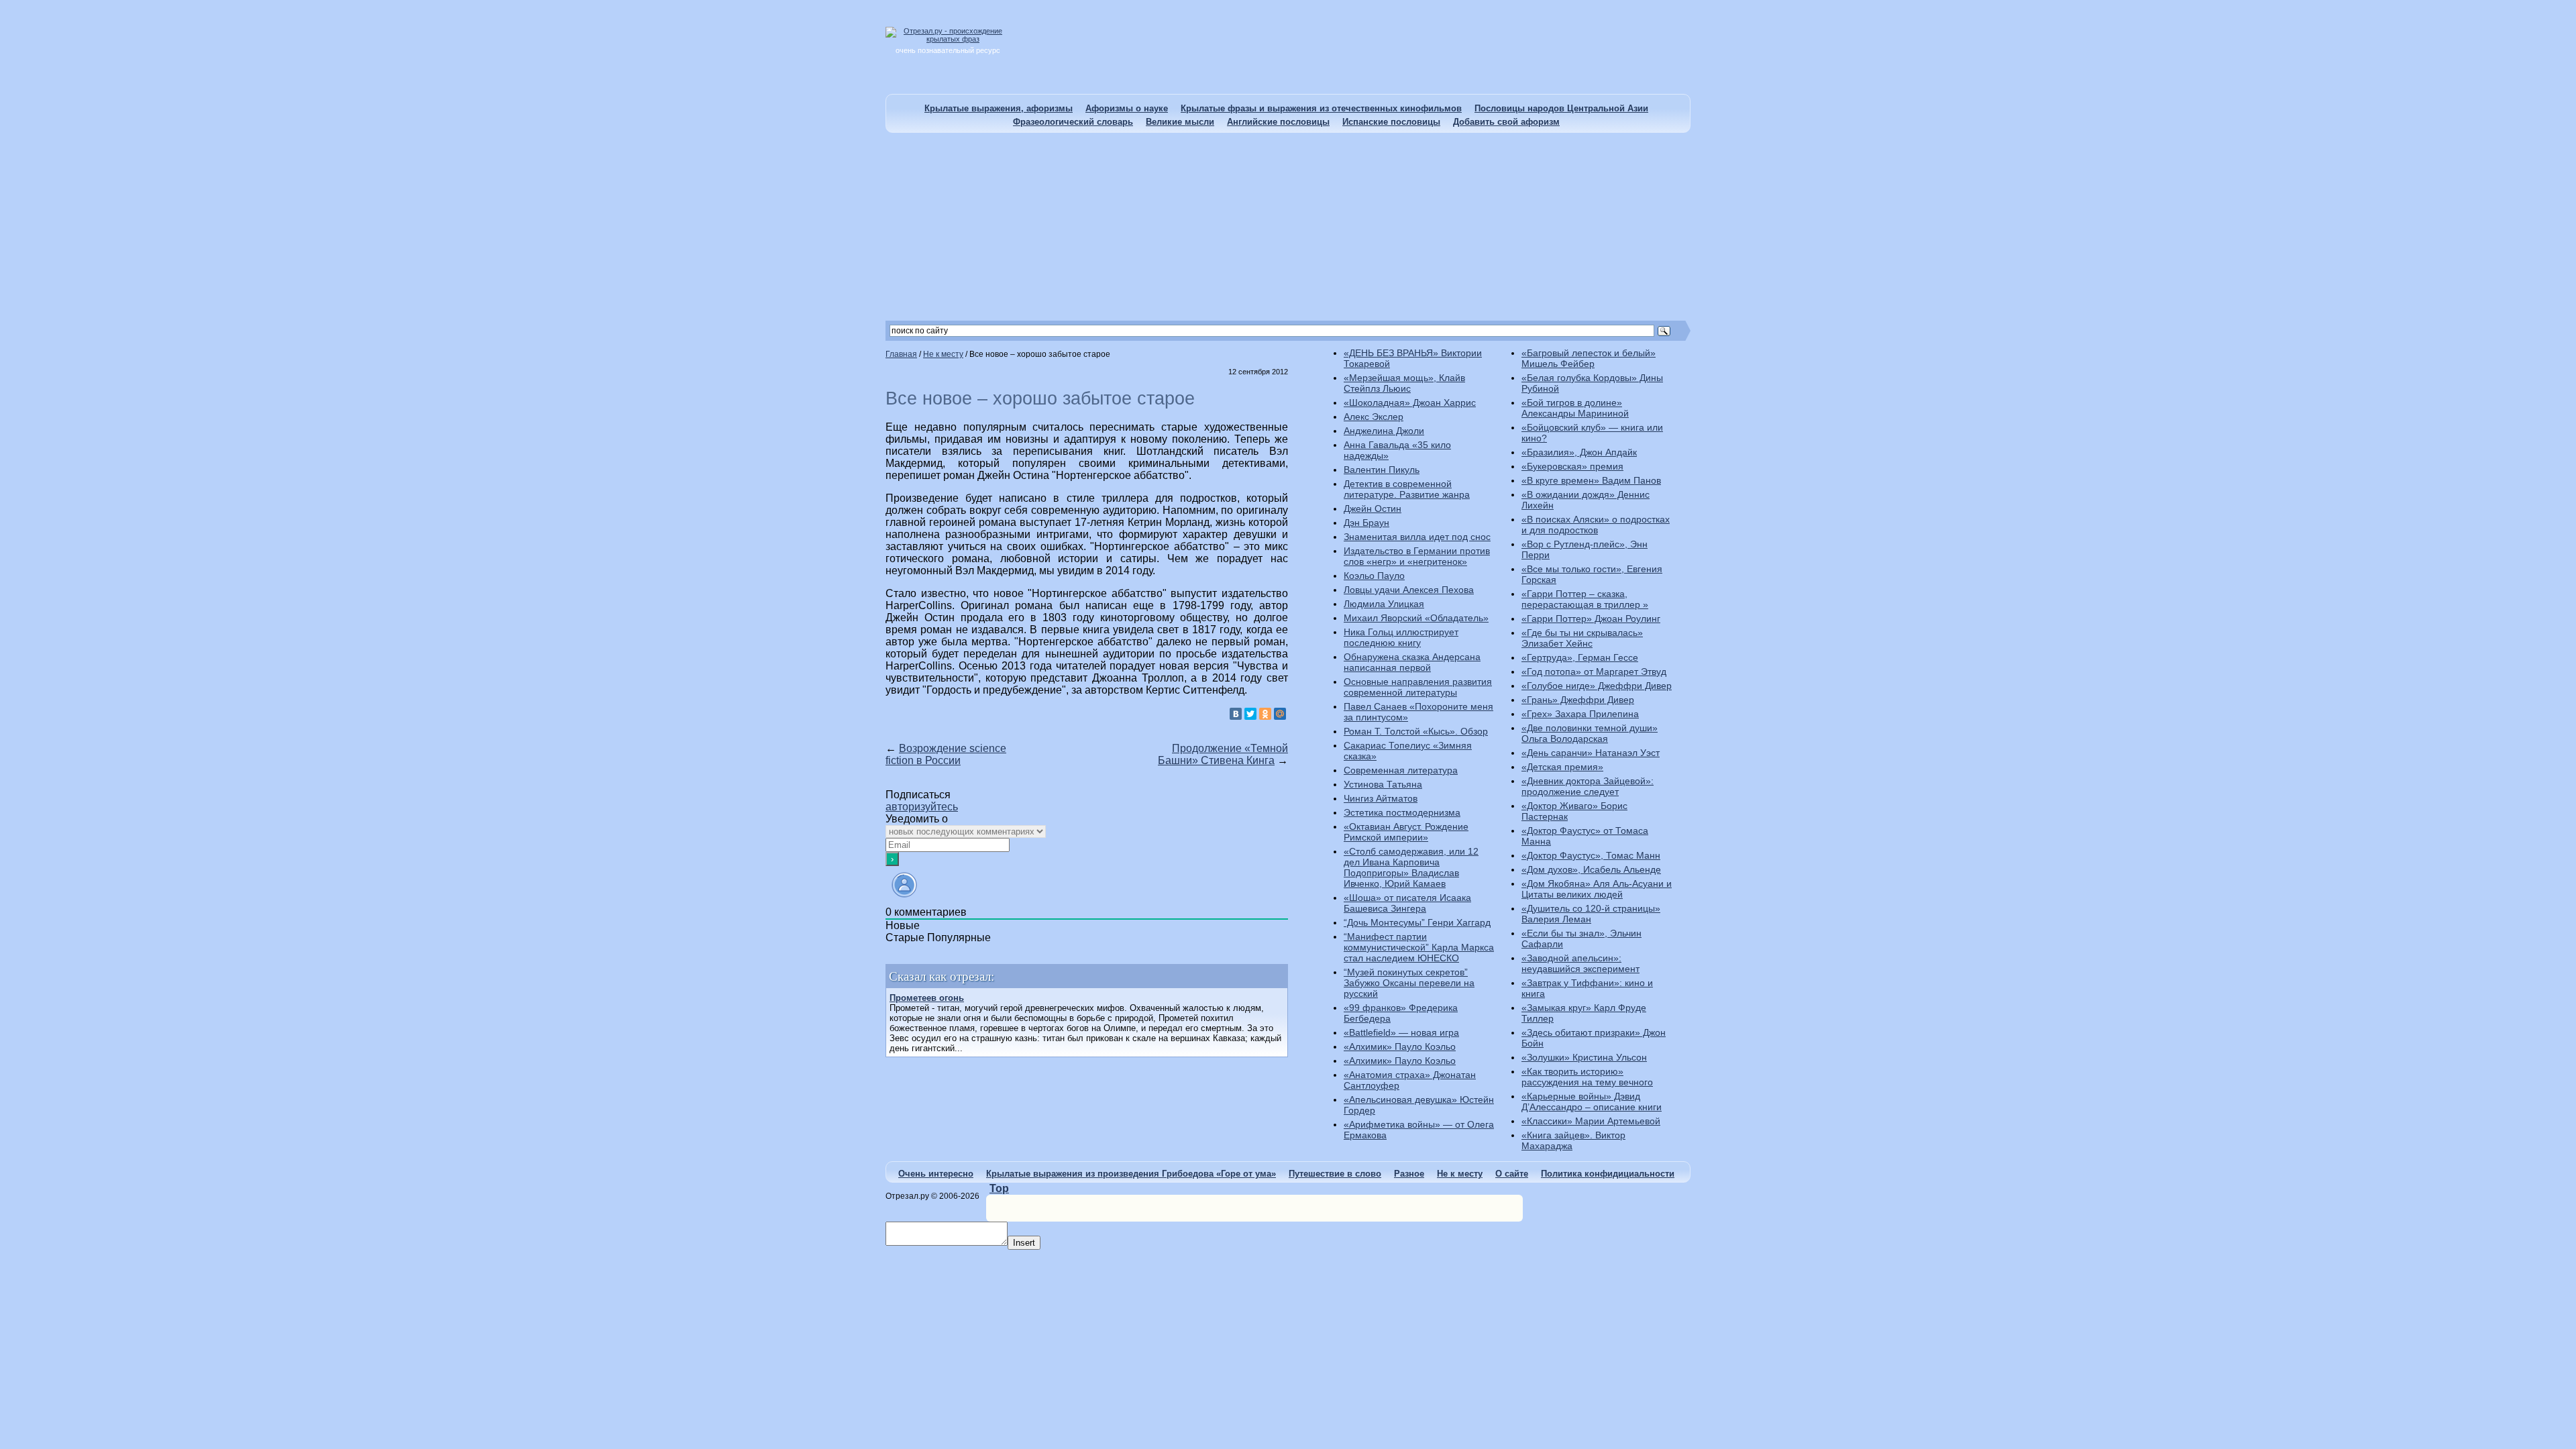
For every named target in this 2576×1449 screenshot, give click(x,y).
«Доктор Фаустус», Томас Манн (1591, 855)
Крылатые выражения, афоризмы (999, 108)
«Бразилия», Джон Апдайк (1579, 452)
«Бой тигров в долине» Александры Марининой (1575, 408)
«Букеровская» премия (1572, 466)
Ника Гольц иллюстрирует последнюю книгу (1401, 637)
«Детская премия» (1562, 767)
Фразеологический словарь (1073, 122)
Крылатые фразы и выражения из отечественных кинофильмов (1321, 108)
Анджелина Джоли (1384, 431)
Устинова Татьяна (1383, 784)
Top (999, 1188)
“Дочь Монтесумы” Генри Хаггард (1417, 922)
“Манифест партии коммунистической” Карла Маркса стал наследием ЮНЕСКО (1419, 947)
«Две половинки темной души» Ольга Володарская (1590, 733)
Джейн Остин (1373, 508)
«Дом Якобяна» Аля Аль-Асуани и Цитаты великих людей (1597, 889)
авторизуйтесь (922, 807)
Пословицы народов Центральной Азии (1561, 108)
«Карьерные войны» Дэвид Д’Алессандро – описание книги (1592, 1102)
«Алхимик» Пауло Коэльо (1400, 1046)
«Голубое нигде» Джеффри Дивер (1597, 686)
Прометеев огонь (927, 998)
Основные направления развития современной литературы (1418, 687)
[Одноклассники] (1265, 714)
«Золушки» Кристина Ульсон (1584, 1057)
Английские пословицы (1278, 122)
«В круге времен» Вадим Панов (1591, 480)
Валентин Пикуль (1382, 470)
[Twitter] (1250, 714)
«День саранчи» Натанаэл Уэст (1591, 753)
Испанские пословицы (1391, 122)
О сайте (1512, 1174)
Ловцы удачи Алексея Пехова (1409, 590)
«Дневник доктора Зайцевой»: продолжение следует (1588, 786)
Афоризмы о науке (1127, 108)
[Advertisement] (1288, 227)
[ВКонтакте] (1236, 714)
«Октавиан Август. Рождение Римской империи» (1406, 832)
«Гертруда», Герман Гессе (1580, 657)
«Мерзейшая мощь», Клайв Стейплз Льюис (1404, 383)
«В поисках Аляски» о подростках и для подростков (1596, 525)
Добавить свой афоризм (1506, 122)
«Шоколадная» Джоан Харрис (1410, 402)
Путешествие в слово (1335, 1174)
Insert (1024, 1243)
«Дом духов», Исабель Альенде (1591, 869)
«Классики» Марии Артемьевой (1591, 1121)
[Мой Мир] (1280, 714)
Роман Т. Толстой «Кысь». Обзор (1416, 731)
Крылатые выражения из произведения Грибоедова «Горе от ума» (1131, 1174)
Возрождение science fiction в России (946, 754)
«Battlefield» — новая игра (1401, 1032)
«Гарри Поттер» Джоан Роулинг (1591, 619)
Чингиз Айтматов (1381, 798)
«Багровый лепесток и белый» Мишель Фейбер (1589, 358)
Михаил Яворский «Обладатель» (1416, 618)
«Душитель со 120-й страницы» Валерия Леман (1591, 914)
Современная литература (1401, 770)
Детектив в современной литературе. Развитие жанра (1407, 489)
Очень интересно (936, 1174)
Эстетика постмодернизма (1402, 812)
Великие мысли (1180, 122)
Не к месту (1460, 1174)
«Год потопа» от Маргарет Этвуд (1594, 672)
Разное (1409, 1174)
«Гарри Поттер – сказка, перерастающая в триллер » (1585, 599)
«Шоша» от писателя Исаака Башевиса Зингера (1407, 903)
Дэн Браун (1366, 523)
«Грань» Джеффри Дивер (1578, 700)
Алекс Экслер (1374, 417)
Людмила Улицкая (1384, 604)
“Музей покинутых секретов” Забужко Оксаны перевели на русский (1409, 983)
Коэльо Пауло (1374, 576)
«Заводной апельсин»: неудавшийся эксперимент (1580, 963)
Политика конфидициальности (1608, 1174)
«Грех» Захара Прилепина (1580, 714)
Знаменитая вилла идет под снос (1417, 537)
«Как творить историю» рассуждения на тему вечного (1587, 1077)
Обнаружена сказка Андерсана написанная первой (1412, 662)
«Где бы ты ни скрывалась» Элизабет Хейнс (1582, 638)
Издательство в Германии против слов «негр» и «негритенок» (1417, 556)
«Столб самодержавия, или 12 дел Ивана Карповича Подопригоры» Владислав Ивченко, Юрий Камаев (1411, 867)
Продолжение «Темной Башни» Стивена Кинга (1223, 754)
